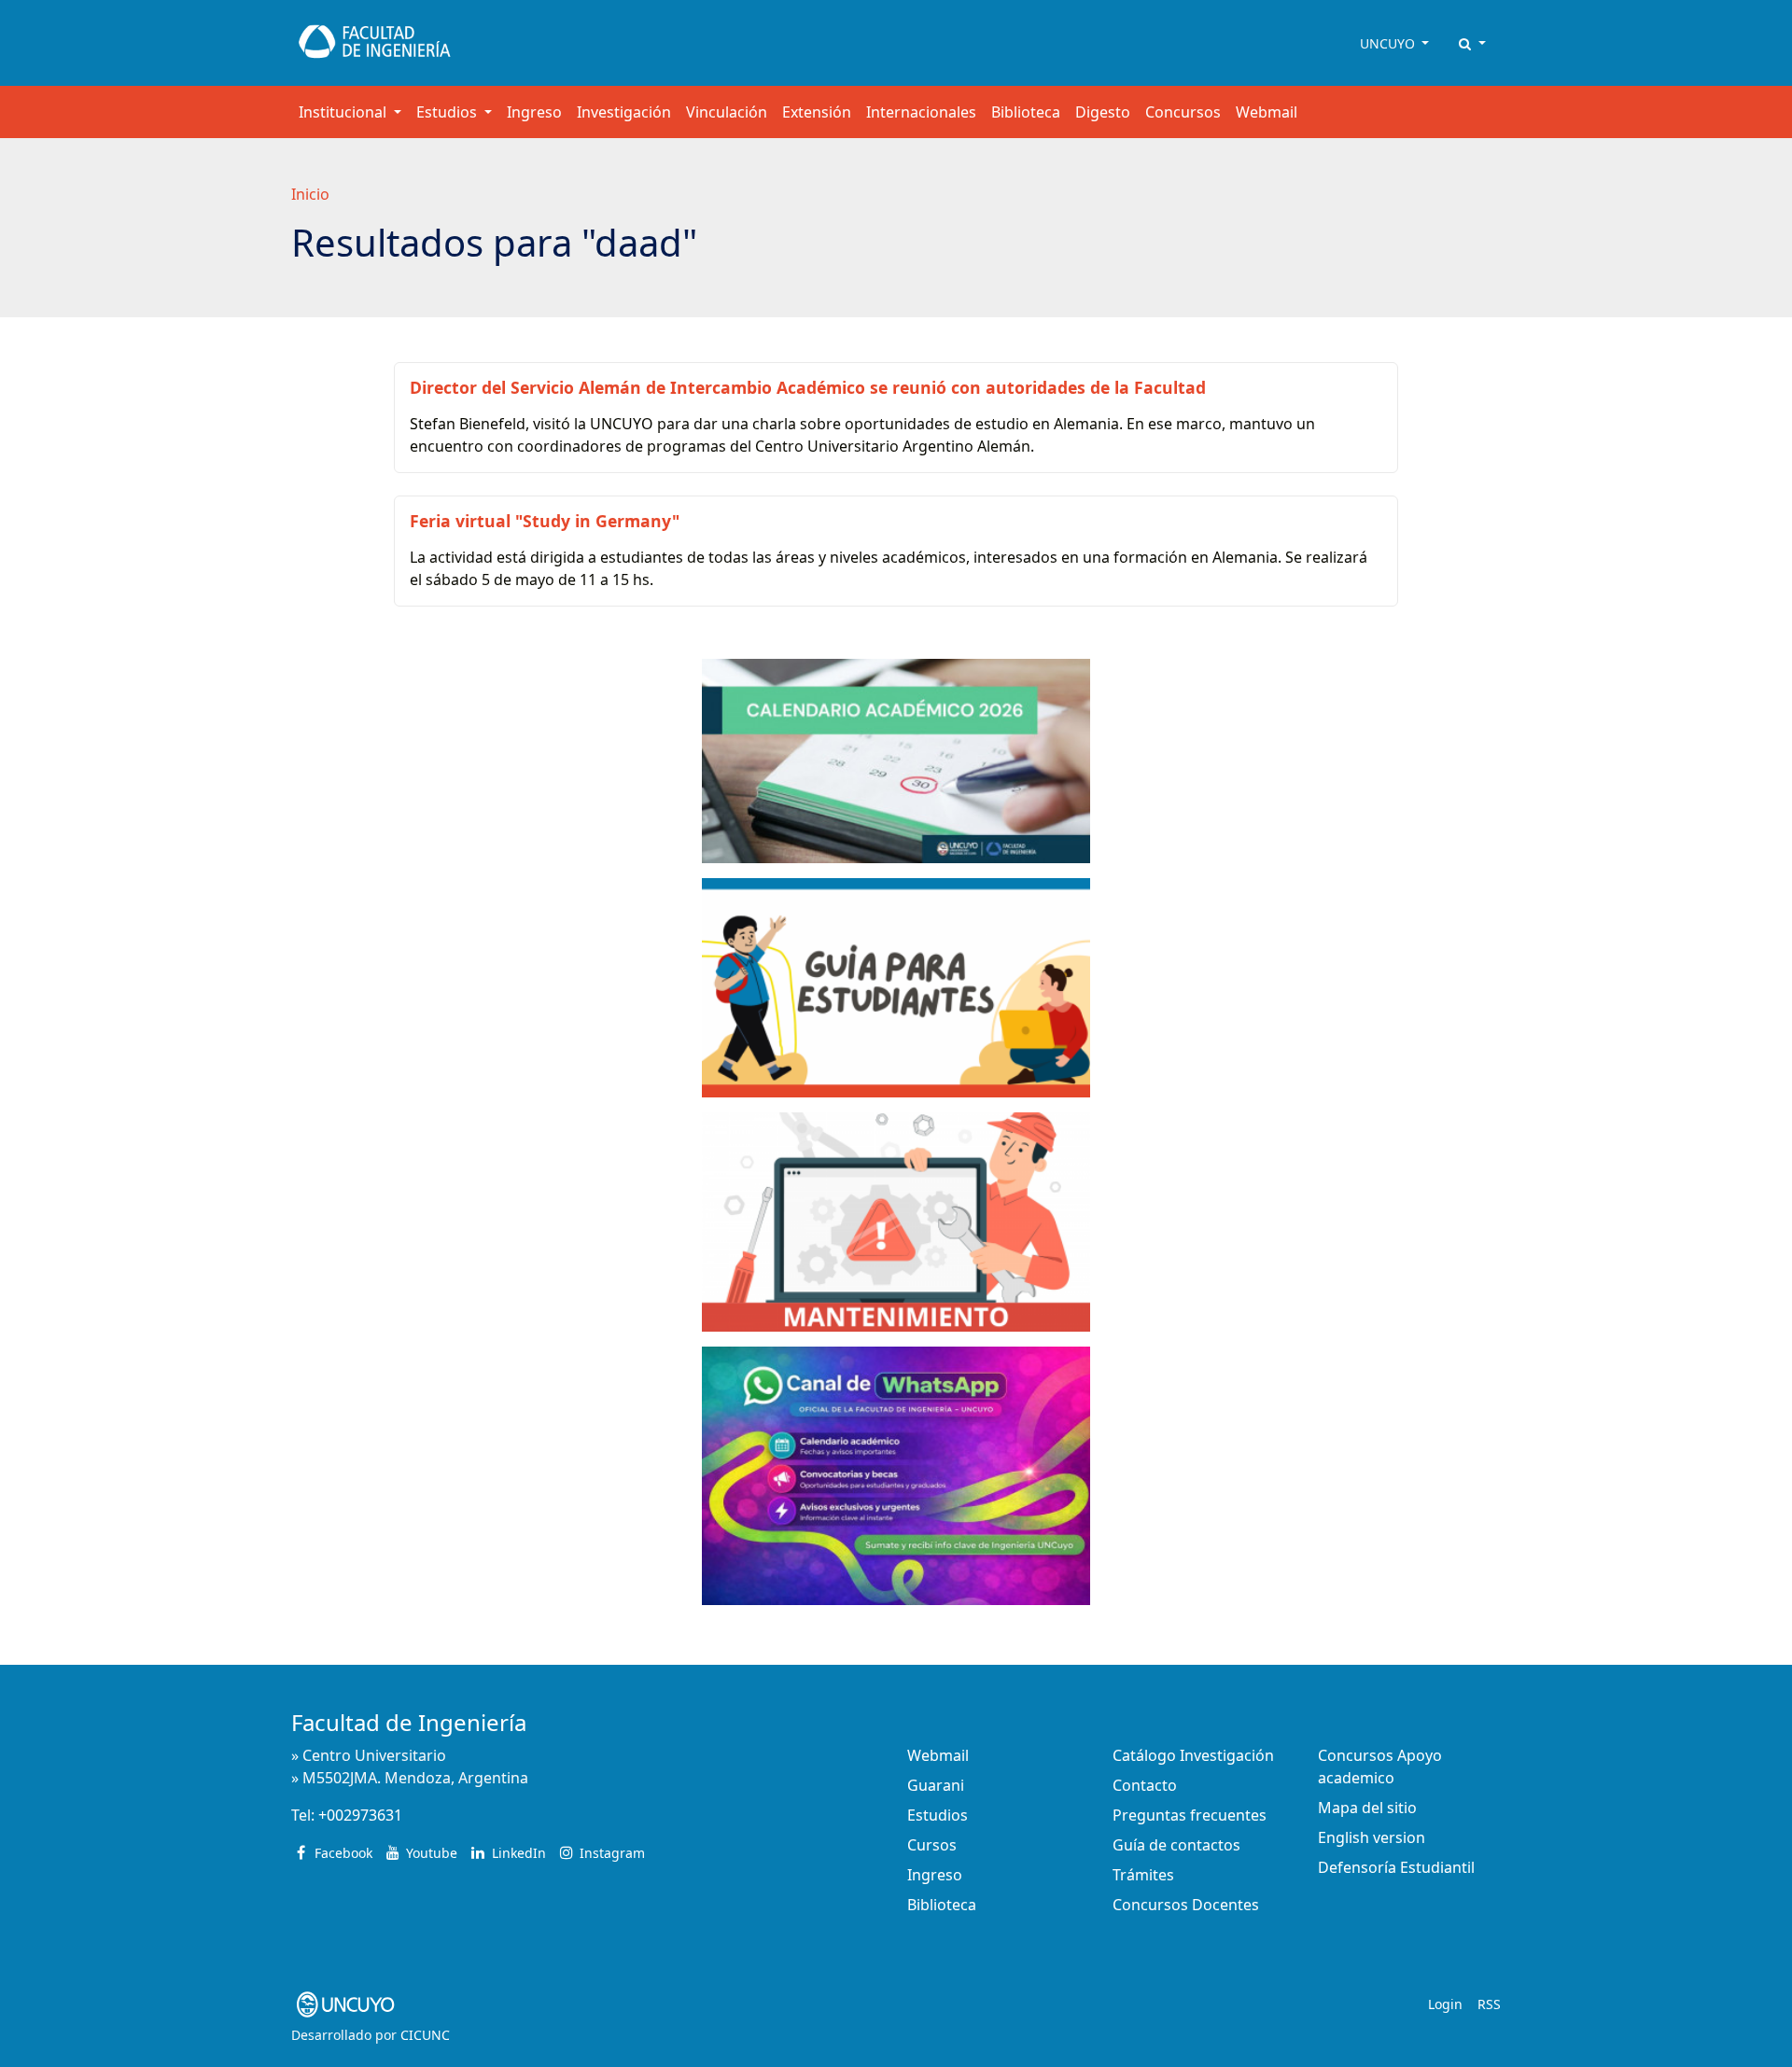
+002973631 (360, 1815)
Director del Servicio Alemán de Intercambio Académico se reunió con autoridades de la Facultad (808, 387)
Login (1445, 2004)
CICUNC (425, 2035)
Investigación (624, 112)
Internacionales (921, 112)
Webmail (1267, 112)
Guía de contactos (1176, 1845)
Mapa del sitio (1367, 1808)
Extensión (817, 112)
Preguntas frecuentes (1190, 1815)
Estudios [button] (448, 112)
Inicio (310, 194)
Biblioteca (1026, 112)
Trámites (1143, 1875)
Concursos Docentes (1186, 1905)
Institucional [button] (344, 112)
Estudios (938, 1815)
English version (1372, 1837)
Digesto (1103, 112)
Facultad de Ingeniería (409, 1722)
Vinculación (727, 112)
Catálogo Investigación (1193, 1755)
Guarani (936, 1785)
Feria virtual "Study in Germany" (545, 521)
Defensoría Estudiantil (1396, 1867)
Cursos (932, 1845)
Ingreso (534, 112)
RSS (1489, 2004)
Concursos (1183, 112)
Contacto (1145, 1785)
